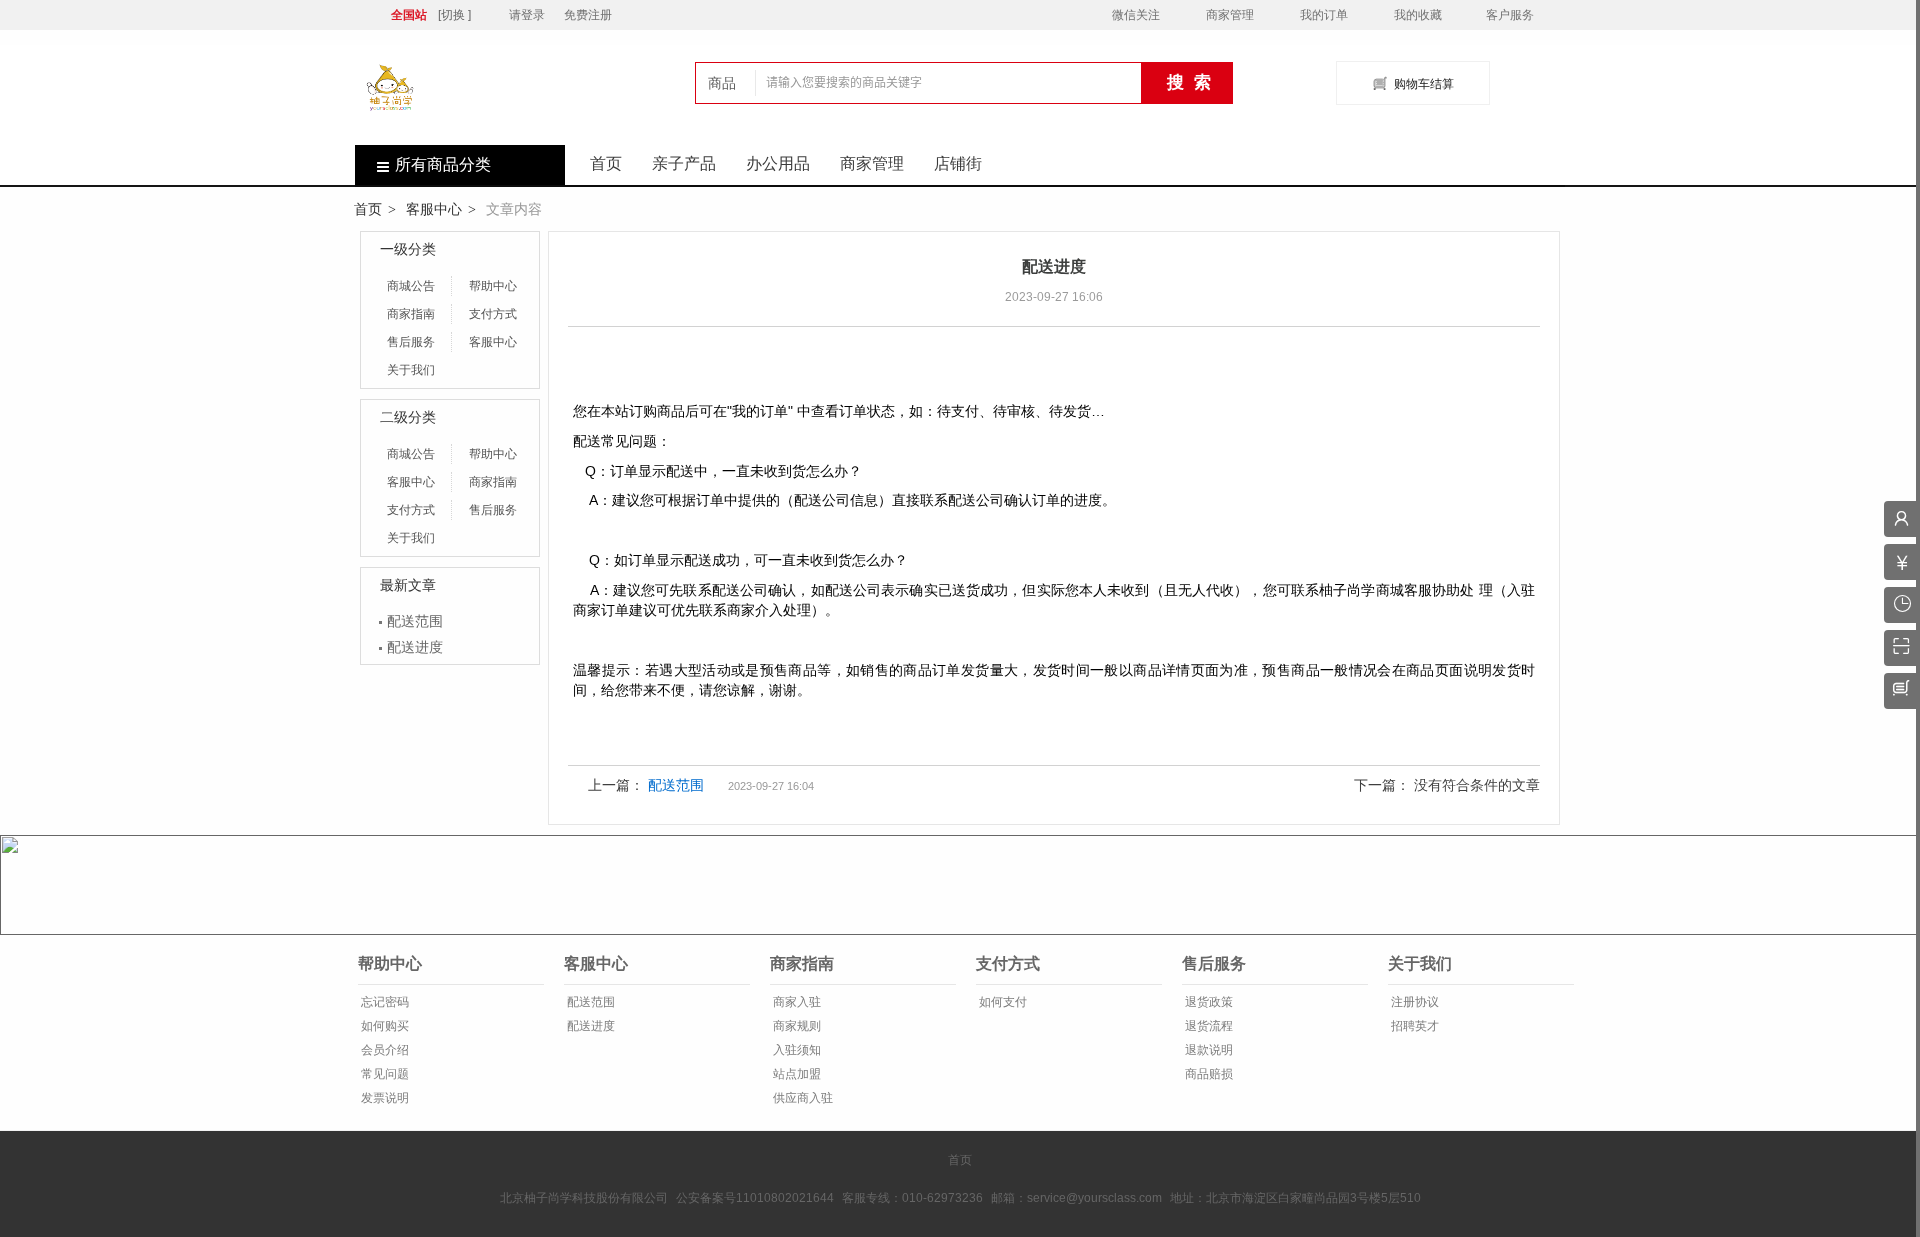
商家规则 (795, 1026)
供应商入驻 (801, 1098)
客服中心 (434, 209)
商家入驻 (795, 1002)
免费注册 (588, 15)
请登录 (527, 15)
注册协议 (1413, 1002)
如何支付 (1001, 1002)
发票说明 (383, 1098)
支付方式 (493, 314)
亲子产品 (684, 163)
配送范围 (415, 621)
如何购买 (383, 1026)
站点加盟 (795, 1074)
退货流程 (1207, 1026)
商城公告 (411, 286)
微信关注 (1136, 15)
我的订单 (1324, 15)
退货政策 (1207, 1002)
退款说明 (1207, 1050)
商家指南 (411, 314)
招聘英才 (1413, 1026)
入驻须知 (795, 1050)
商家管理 (1230, 15)
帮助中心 (493, 286)
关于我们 (411, 370)
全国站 (409, 15)
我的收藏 (1418, 15)
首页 (606, 163)
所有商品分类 (443, 164)
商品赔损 (1207, 1074)
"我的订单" (760, 411)
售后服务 (411, 342)
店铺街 (958, 163)
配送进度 (415, 647)
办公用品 (778, 163)
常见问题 (383, 1074)
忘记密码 (383, 1002)
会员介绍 (383, 1050)
